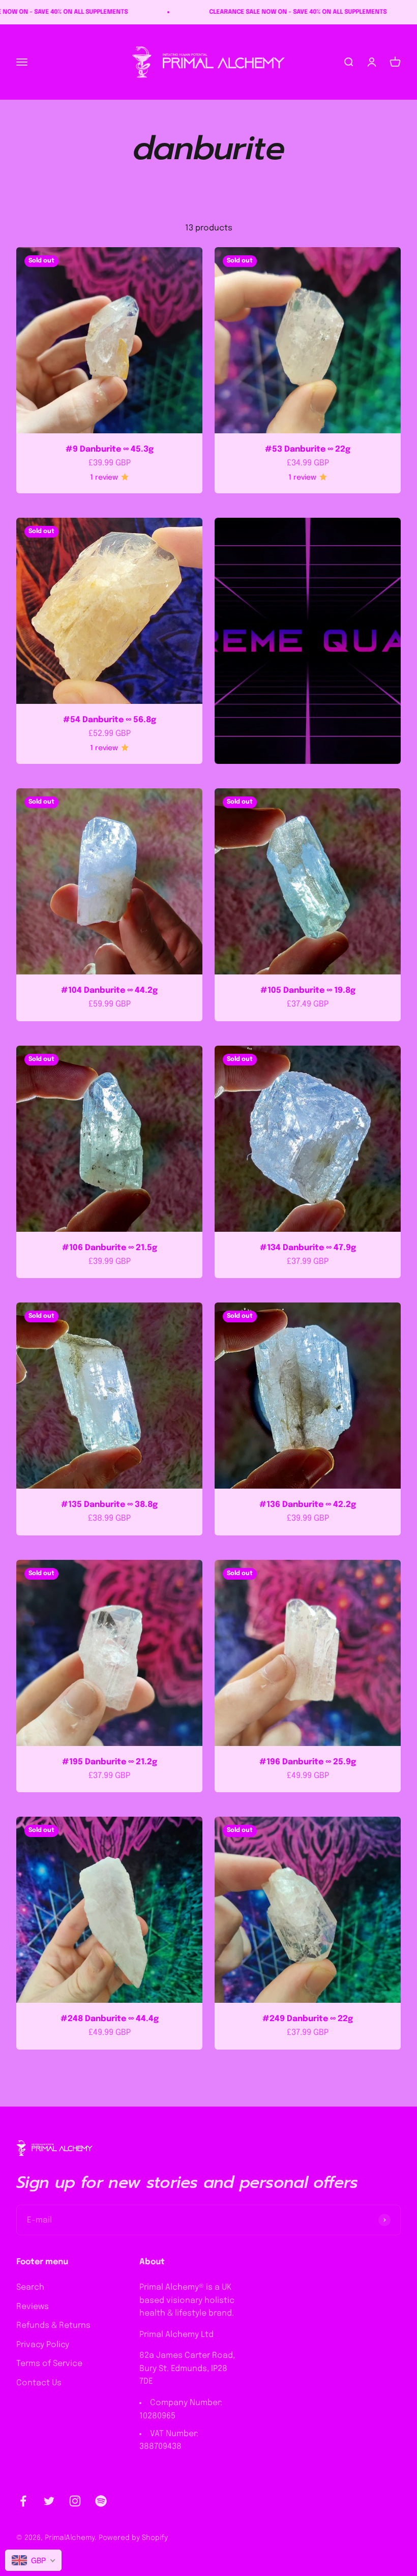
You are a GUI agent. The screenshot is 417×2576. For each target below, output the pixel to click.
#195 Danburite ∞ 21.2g (110, 1762)
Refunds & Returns (53, 2326)
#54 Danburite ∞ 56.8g (110, 720)
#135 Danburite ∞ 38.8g (109, 1505)
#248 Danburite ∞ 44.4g (110, 2019)
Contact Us (39, 2383)
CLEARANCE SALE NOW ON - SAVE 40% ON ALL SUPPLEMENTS (171, 12)
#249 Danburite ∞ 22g (308, 2019)
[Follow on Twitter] (49, 2501)
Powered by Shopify (133, 2538)
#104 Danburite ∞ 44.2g (109, 990)
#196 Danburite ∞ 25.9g (308, 1762)
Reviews (33, 2307)
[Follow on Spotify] (101, 2501)
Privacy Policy (43, 2345)
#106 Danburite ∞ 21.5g (110, 1248)
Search (30, 2287)
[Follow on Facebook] (23, 2501)
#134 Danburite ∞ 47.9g (308, 1248)
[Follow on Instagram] (75, 2501)
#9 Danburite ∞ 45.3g (110, 449)
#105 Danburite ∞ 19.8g (308, 990)
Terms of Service (49, 2364)
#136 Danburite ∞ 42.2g (308, 1505)
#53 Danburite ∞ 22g (308, 449)
